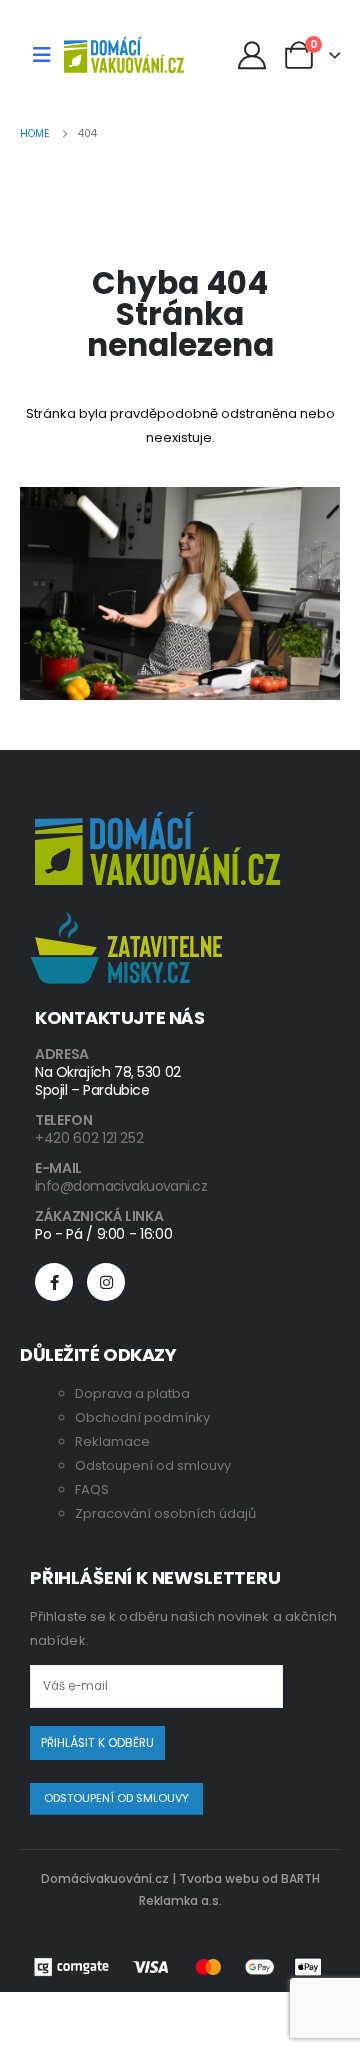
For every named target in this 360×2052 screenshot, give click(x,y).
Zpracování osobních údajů (165, 1513)
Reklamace (112, 1441)
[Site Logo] (124, 55)
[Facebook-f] (54, 1282)
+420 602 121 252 (89, 1138)
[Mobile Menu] (42, 55)
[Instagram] (106, 1282)
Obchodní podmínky (142, 1417)
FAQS (92, 1489)
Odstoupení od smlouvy (153, 1465)
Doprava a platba (132, 1393)
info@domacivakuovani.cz (121, 1186)
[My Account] (252, 55)
